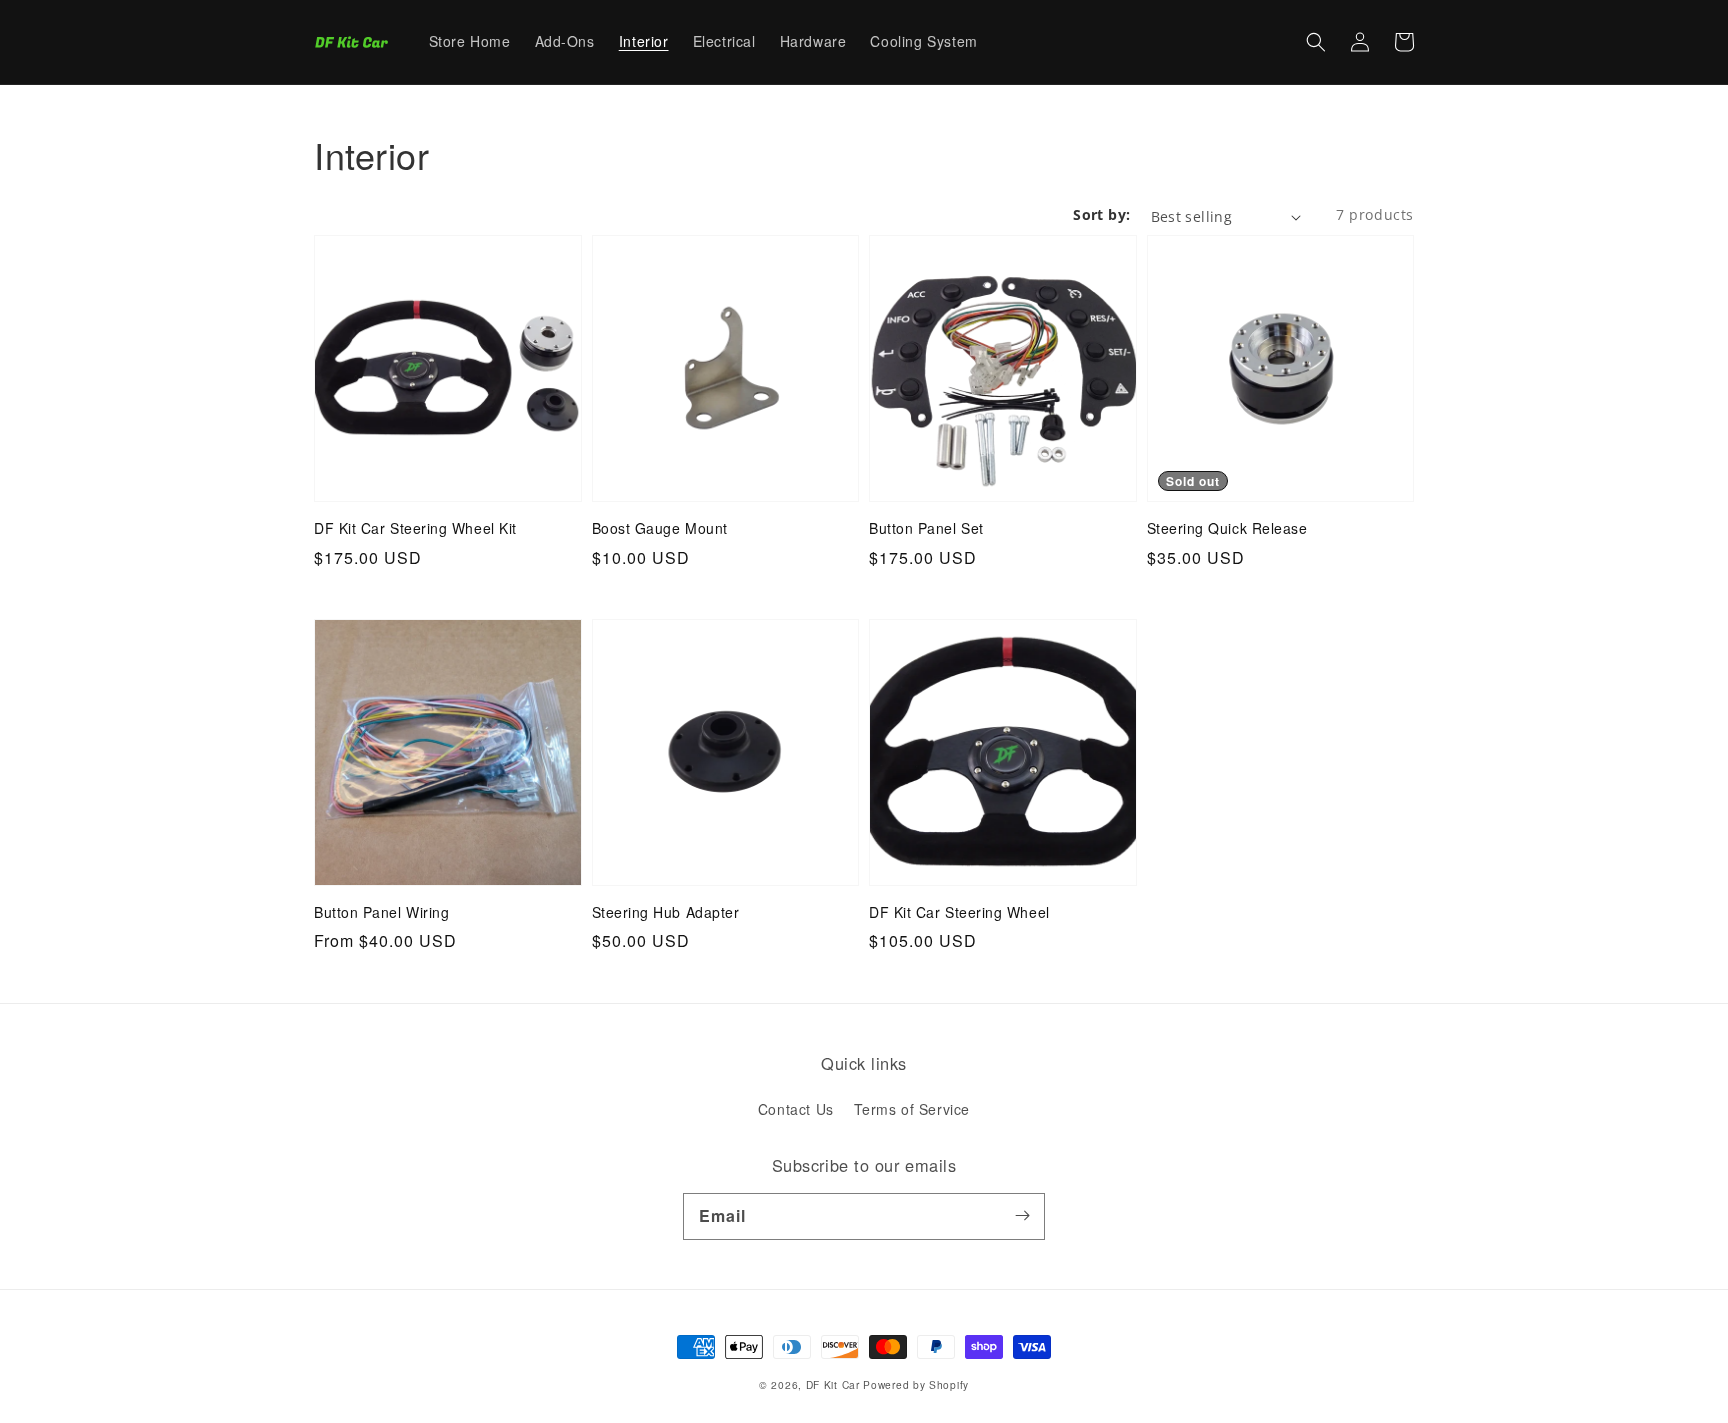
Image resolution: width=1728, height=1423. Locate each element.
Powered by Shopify (916, 1384)
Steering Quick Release (1227, 528)
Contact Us (796, 1109)
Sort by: (1101, 214)
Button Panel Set (926, 528)
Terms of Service (912, 1109)
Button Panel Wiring (381, 912)
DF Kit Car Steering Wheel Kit (415, 528)
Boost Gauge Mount (660, 528)
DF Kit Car (833, 1384)
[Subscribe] (1022, 1216)
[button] (1316, 42)
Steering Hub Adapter (666, 912)
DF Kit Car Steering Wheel (959, 912)
